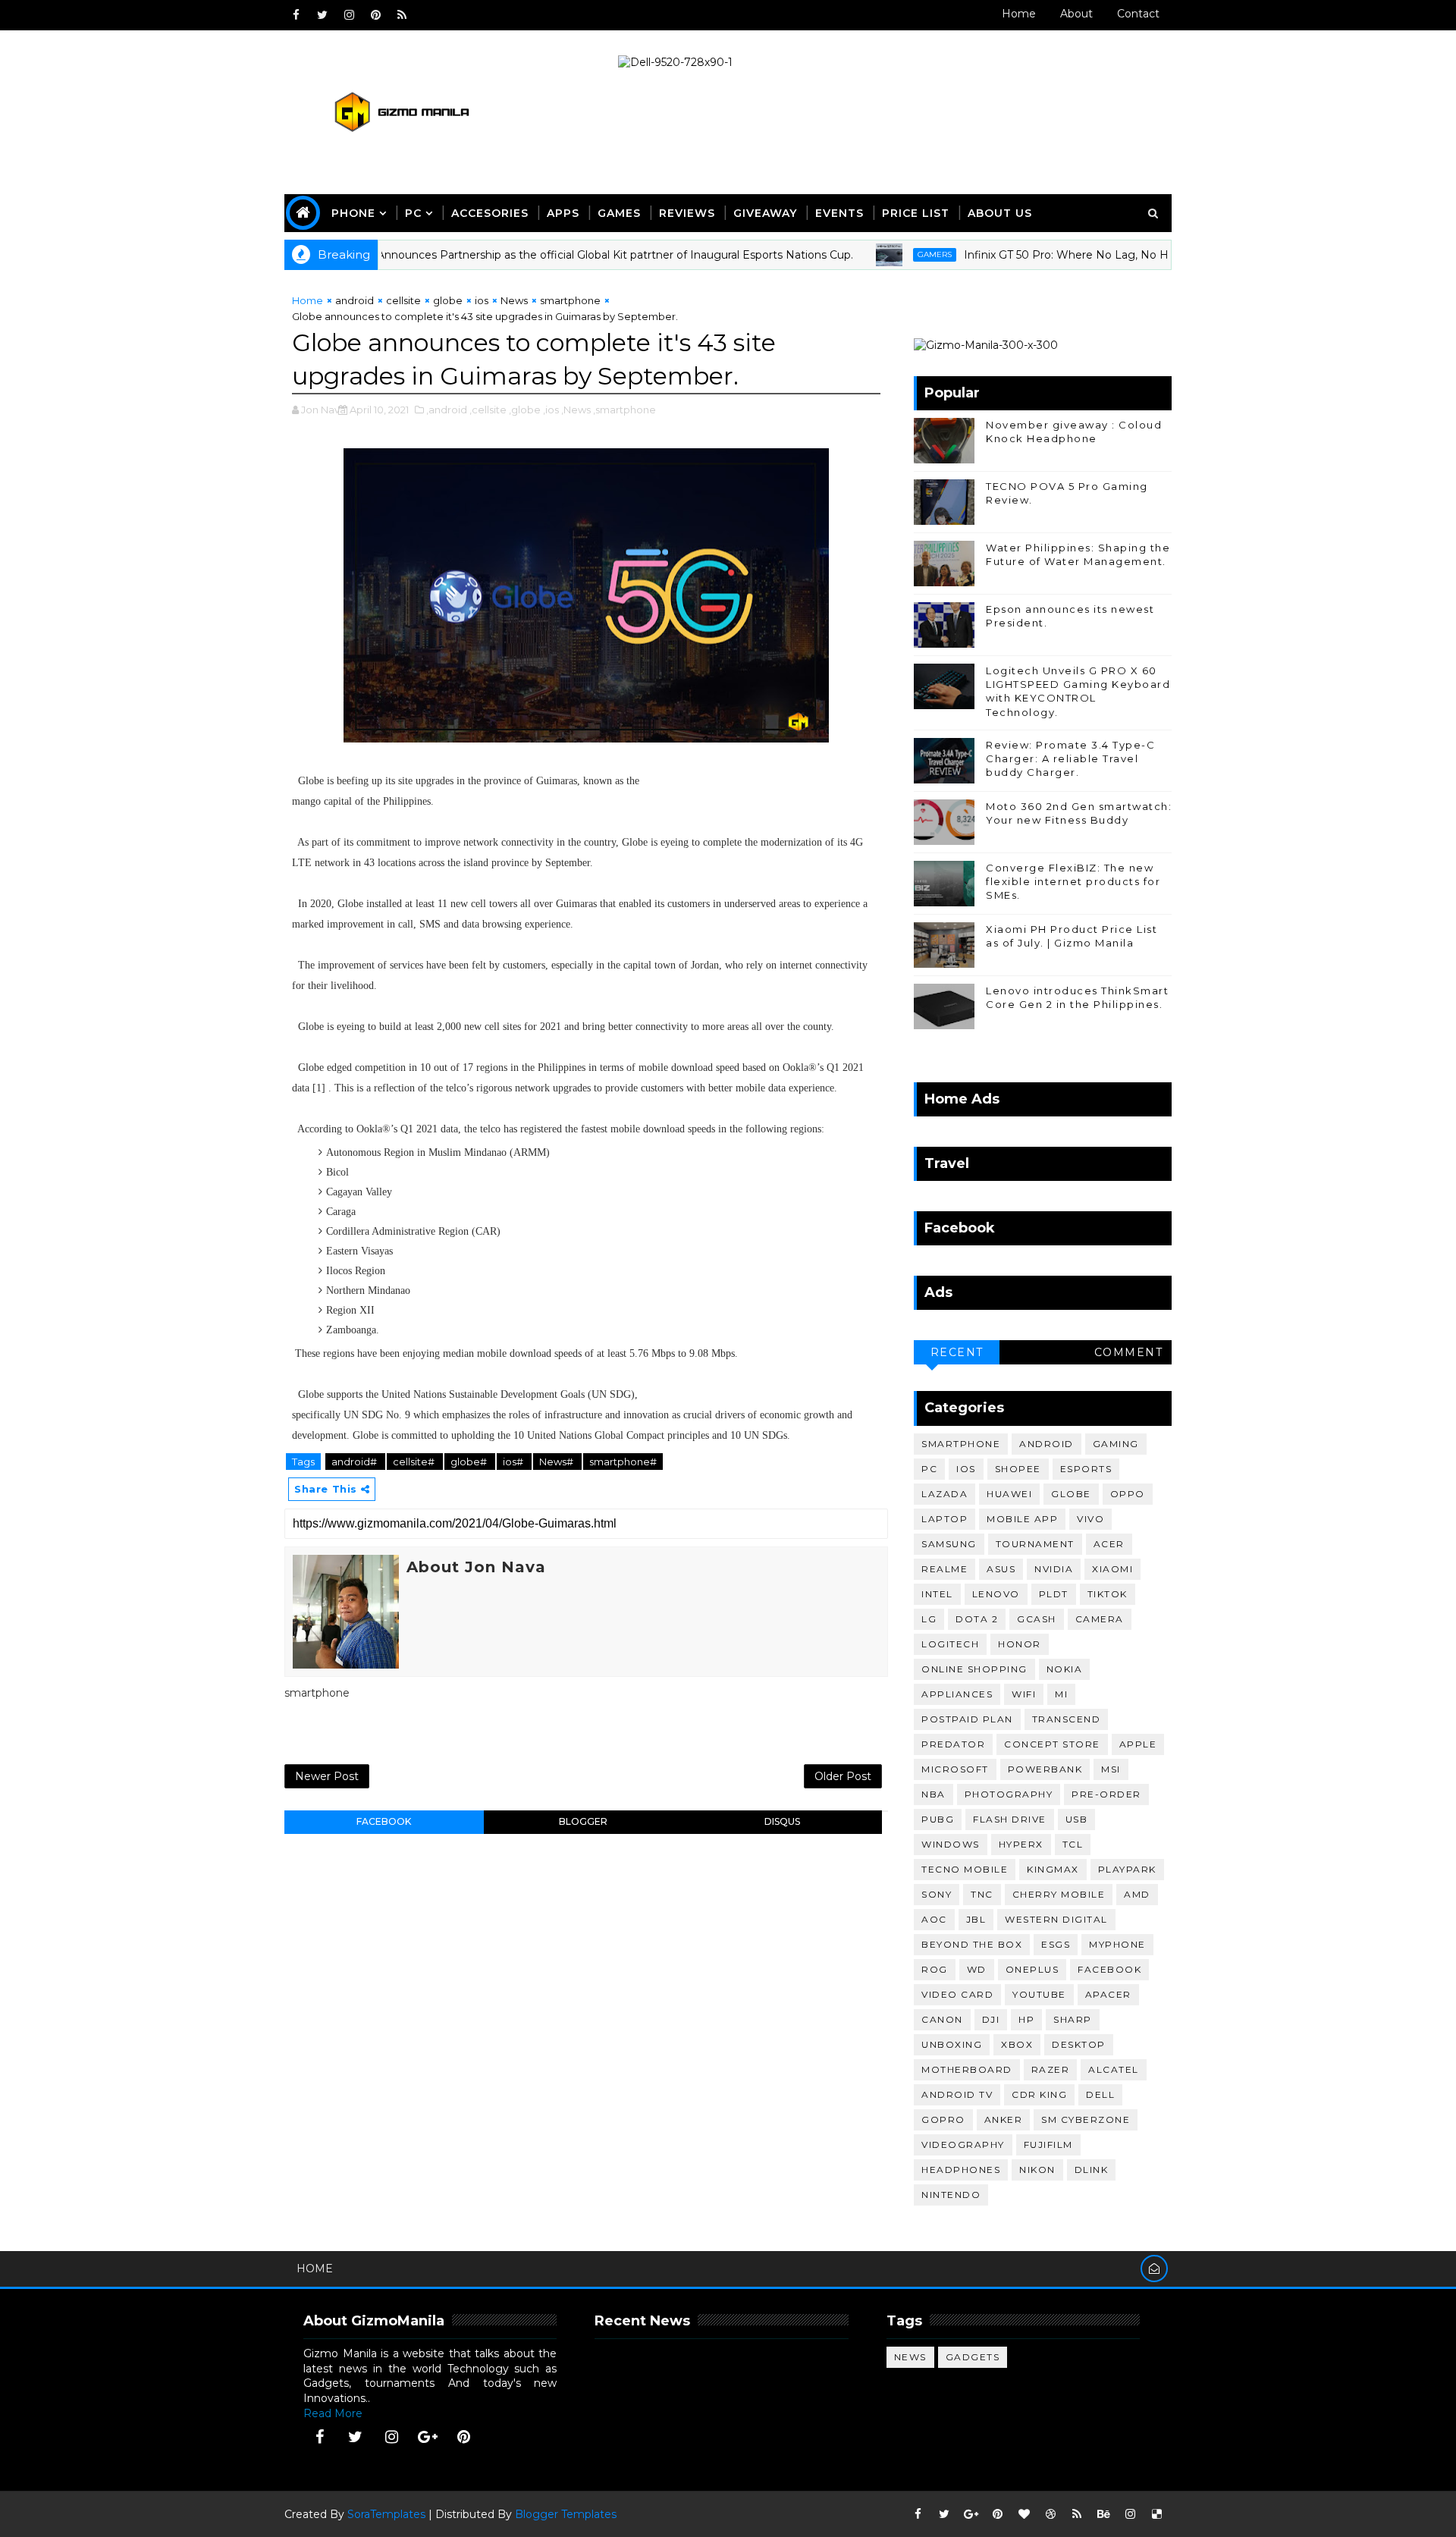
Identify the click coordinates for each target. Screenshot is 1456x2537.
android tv (957, 2094)
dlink (1092, 2170)
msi (1111, 1769)
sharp (1073, 2019)
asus (1001, 1569)
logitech (950, 1644)
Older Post (843, 1776)
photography (1009, 1794)
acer (1109, 1544)
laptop (945, 1519)
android (355, 300)
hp (1026, 2019)
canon (942, 2019)
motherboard (967, 2069)
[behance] (1103, 2514)
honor (1020, 1644)
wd (977, 1969)
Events (839, 213)
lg (929, 1619)
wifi (1024, 1694)
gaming (1116, 1444)
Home (1019, 14)
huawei (1009, 1494)
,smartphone (624, 410)
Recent (957, 1352)
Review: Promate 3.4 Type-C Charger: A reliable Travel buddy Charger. (1070, 758)
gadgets (973, 2357)
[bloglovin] (1024, 2514)
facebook (384, 1821)
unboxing (952, 2044)
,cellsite (488, 410)
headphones (961, 2170)
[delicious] (1156, 2514)
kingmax (1053, 1869)
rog (935, 1969)
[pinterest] (375, 15)
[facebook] (296, 15)
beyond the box (972, 1944)
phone (353, 213)
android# (355, 1462)
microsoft (955, 1769)
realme (945, 1569)
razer (1051, 2069)
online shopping (974, 1669)
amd (1137, 1894)
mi (1061, 1694)
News (514, 300)
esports (1086, 1469)
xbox (1017, 2044)
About (1076, 14)
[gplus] (428, 2437)
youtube (1039, 1994)
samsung (949, 1544)
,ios (551, 410)
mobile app (1022, 1519)
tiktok (1108, 1594)
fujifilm (1048, 2145)
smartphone (570, 300)
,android (447, 410)
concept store (1052, 1744)
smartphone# (623, 1462)
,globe (525, 410)
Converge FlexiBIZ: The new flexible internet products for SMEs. (1073, 881)
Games (619, 213)
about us (1000, 213)
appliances (957, 1694)
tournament (1035, 1544)
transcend (1067, 1719)
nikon (1037, 2170)
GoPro (943, 2119)
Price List (916, 213)
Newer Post (327, 1776)
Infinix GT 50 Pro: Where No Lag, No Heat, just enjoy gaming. (1071, 255)
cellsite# (415, 1462)
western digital (1056, 1919)
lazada (945, 1494)
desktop (1079, 2044)
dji (991, 2019)
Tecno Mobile (965, 1869)
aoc (934, 1919)
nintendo (951, 2195)
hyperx (1021, 1844)
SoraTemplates (386, 2514)
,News (576, 410)
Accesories (490, 213)
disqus (782, 1821)
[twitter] (322, 15)
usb (1077, 1819)
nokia (1065, 1669)
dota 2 (977, 1619)
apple (1138, 1744)
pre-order (1106, 1794)
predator (953, 1744)
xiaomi (1112, 1569)
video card (957, 1994)
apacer (1108, 1994)
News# (557, 1462)
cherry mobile (1059, 1894)
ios (482, 300)
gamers (879, 254)
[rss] (402, 15)
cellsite (403, 300)
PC (413, 213)
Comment (1129, 1352)
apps (563, 213)
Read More (333, 2413)
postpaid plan (967, 1719)
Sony (937, 1894)
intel (937, 1594)
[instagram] (349, 15)
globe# (470, 1462)
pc (929, 1469)
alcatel (1114, 2069)
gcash (1037, 1619)
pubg (938, 1819)
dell (1100, 2094)
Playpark (1127, 1869)
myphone (1117, 1944)
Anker (1004, 2119)
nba (934, 1794)
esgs (1056, 1944)
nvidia (1054, 1569)
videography (963, 2145)
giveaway (765, 213)
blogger (583, 1821)
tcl (1073, 1844)
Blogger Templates (566, 2514)
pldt (1054, 1594)
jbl (976, 1919)
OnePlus (1032, 1969)
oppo (1128, 1494)
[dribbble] (1050, 2514)
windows (951, 1844)
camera (1100, 1619)
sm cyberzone (1086, 2119)
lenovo (996, 1594)
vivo (1090, 1519)
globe (448, 300)
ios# (514, 1462)
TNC (982, 1894)
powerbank (1045, 1769)
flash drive (1010, 1819)
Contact (1138, 14)
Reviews (687, 213)
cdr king (1039, 2094)
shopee (1018, 1469)
